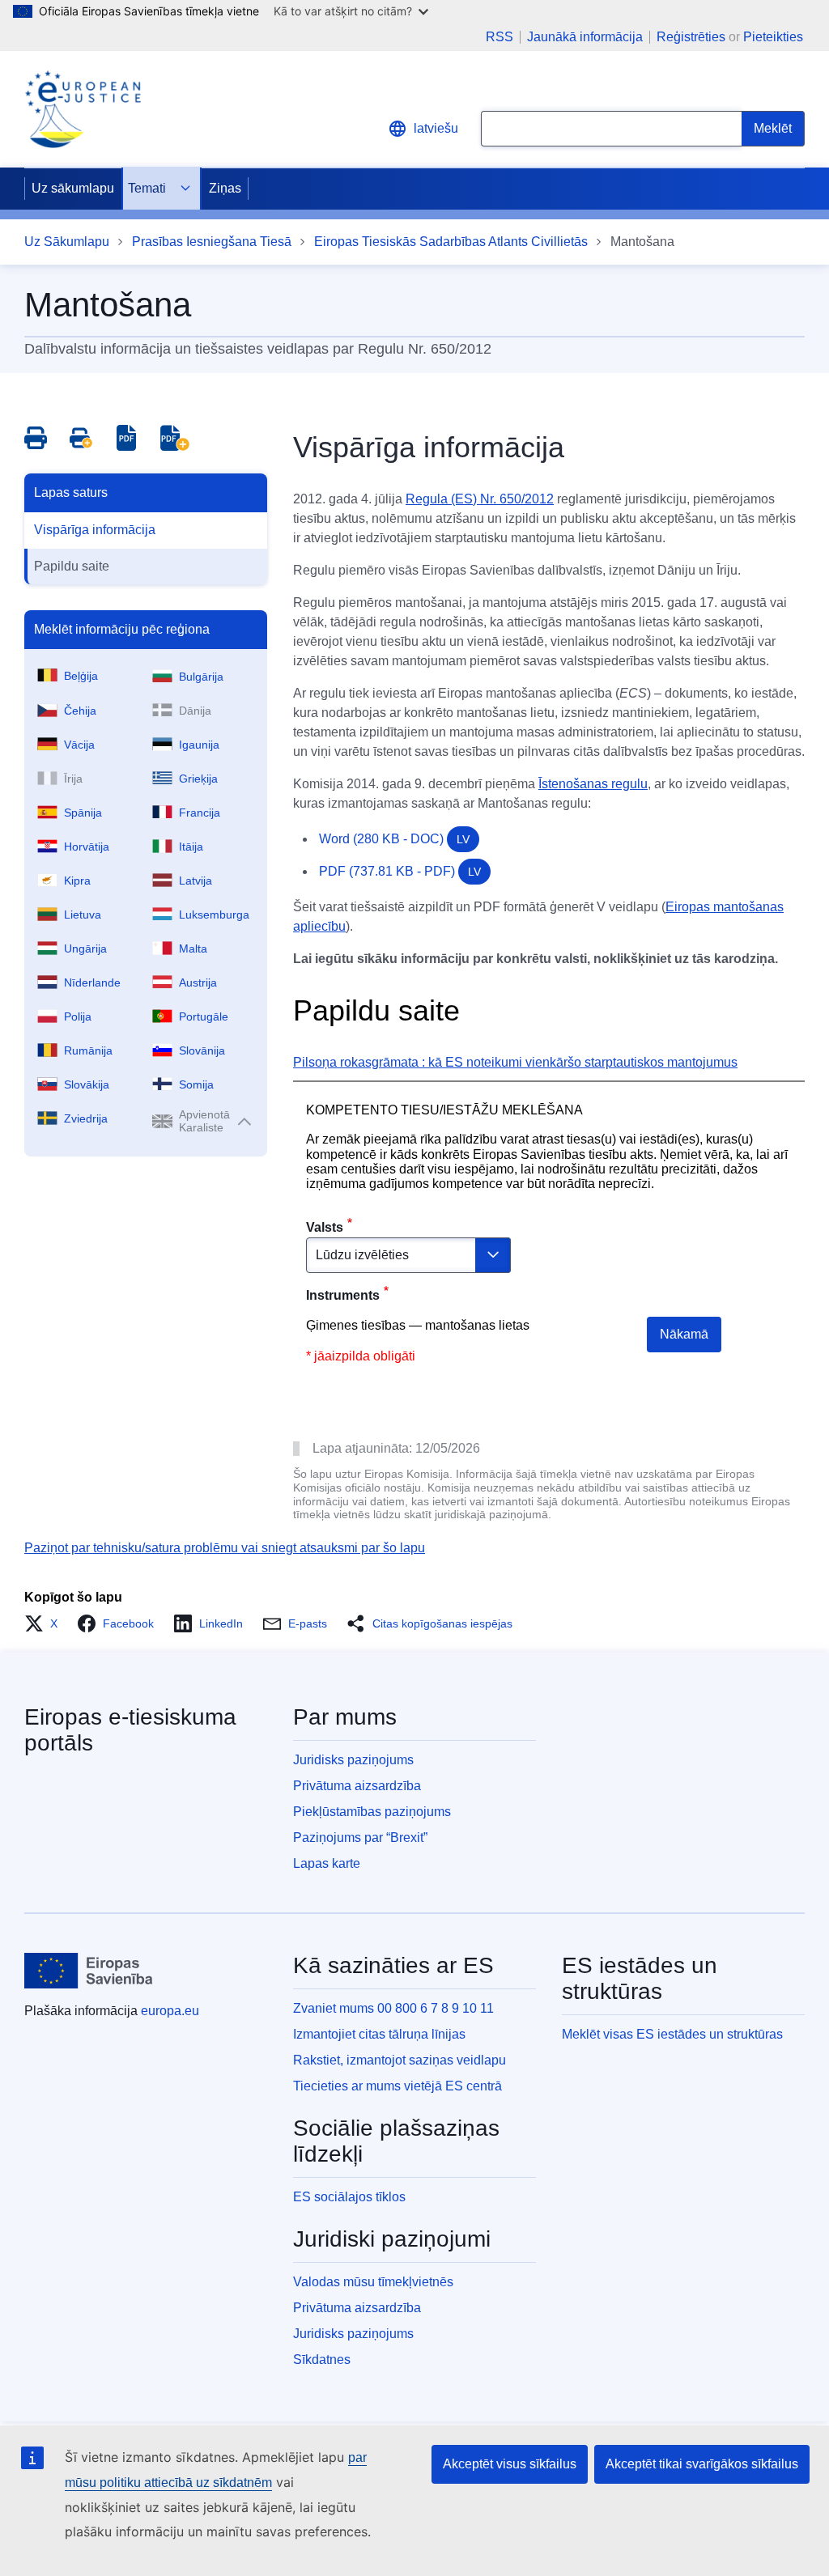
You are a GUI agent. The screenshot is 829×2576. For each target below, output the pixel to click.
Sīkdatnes (322, 2360)
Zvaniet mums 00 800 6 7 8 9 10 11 (393, 2008)
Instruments (343, 1295)
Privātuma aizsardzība (357, 1786)
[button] (46, 1623)
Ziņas (225, 188)
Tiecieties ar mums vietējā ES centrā (397, 2086)
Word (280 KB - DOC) (394, 839)
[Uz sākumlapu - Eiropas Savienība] (89, 1971)
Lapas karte (327, 1863)
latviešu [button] (436, 128)
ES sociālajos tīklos (349, 2197)
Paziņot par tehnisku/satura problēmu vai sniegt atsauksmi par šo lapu (225, 1548)
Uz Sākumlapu (67, 242)
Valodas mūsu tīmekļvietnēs (373, 2282)
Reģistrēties (691, 37)
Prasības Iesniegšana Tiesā (212, 242)
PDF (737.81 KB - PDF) (400, 871)
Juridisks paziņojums (353, 1760)
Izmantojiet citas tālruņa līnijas (379, 2034)
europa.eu (170, 2011)
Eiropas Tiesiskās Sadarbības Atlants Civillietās (451, 242)
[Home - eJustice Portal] (83, 109)
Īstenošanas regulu (593, 784)
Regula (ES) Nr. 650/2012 (480, 499)
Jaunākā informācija (585, 37)
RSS (500, 37)
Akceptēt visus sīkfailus (510, 2464)
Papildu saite (72, 566)
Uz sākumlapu (73, 188)
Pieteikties (773, 37)
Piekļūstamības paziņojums (372, 1812)
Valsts (325, 1227)
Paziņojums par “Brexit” (360, 1838)
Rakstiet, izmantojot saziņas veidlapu (400, 2060)
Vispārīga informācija (95, 530)
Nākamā (684, 1334)
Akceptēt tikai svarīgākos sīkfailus (702, 2464)
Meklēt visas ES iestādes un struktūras (672, 2034)
